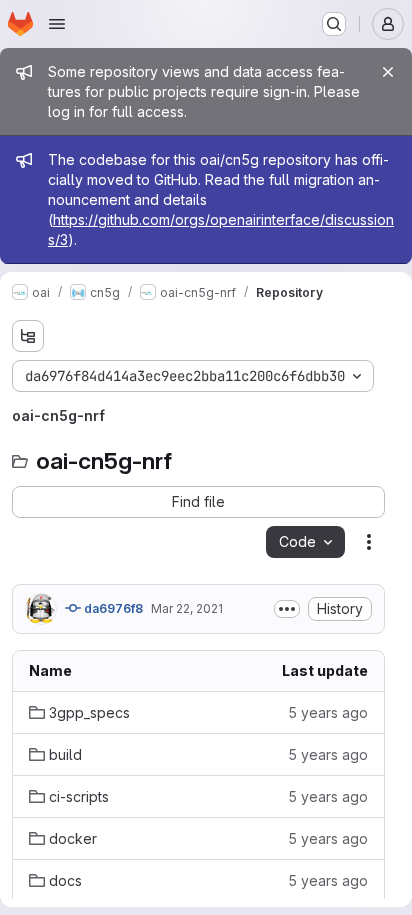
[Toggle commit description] (287, 609)
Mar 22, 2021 (187, 608)
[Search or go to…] (334, 24)
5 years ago (328, 712)
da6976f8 (112, 608)
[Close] (388, 72)
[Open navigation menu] (57, 24)
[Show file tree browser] (28, 336)
